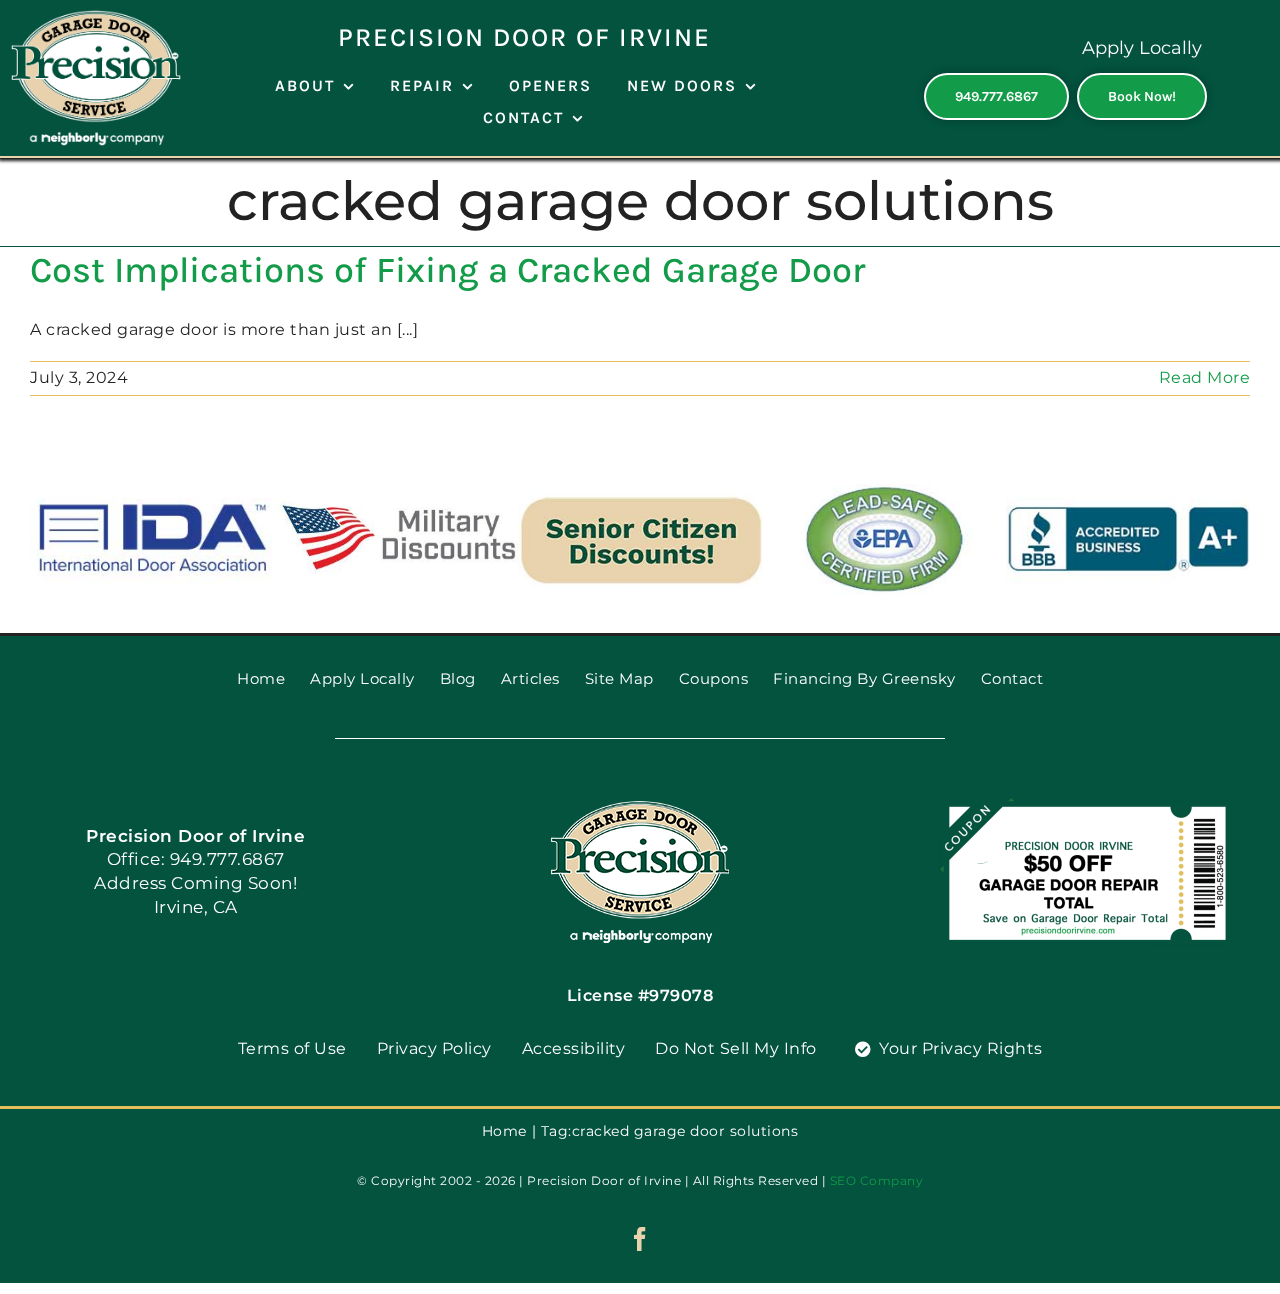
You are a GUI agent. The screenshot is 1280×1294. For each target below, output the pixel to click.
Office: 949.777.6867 (196, 859)
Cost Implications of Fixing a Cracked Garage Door (447, 270)
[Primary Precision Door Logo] (96, 17)
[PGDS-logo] (640, 807)
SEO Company (877, 1180)
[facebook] (640, 1239)
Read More (1205, 377)
